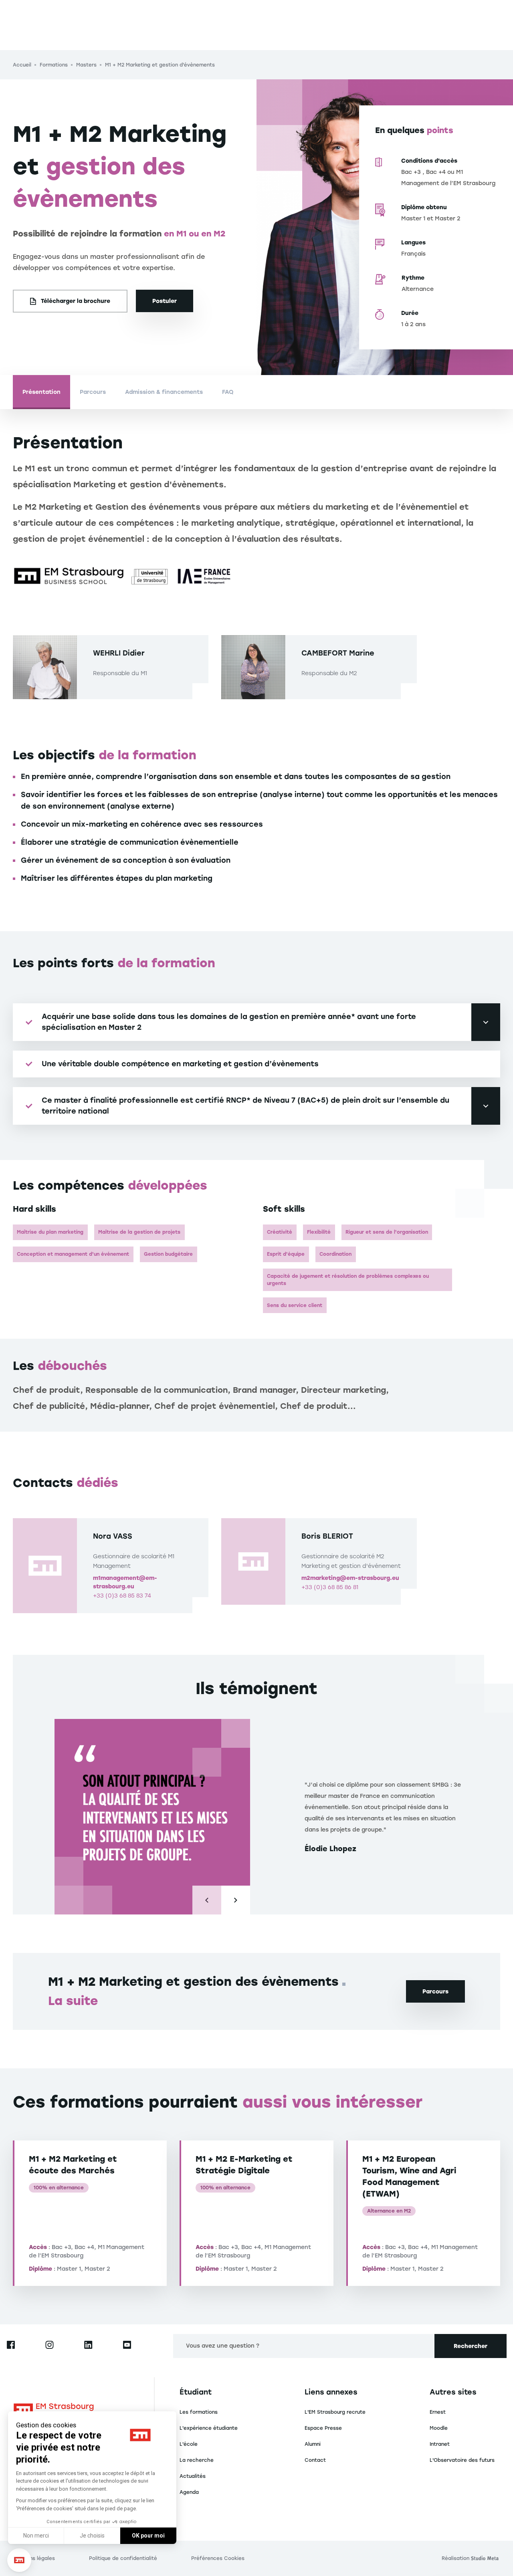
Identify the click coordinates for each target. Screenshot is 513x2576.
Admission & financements (164, 392)
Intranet (440, 2444)
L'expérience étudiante (209, 2428)
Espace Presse (323, 2428)
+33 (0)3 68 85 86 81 (330, 1587)
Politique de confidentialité (123, 2558)
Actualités (193, 2476)
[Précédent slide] (207, 1900)
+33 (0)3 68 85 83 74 (122, 1596)
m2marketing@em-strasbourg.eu (350, 1578)
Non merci (36, 2536)
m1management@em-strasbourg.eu (125, 1582)
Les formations (199, 2412)
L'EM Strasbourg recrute (335, 2412)
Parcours (93, 392)
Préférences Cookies (218, 2558)
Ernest (438, 2412)
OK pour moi (148, 2536)
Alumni (313, 2444)
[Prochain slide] (236, 1900)
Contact (315, 2460)
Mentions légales (34, 2558)
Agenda (189, 2492)
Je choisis (92, 2536)
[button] (19, 2560)
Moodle (439, 2428)
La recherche (197, 2460)
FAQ (228, 392)
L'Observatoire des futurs (462, 2460)
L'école (189, 2444)
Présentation (41, 392)
